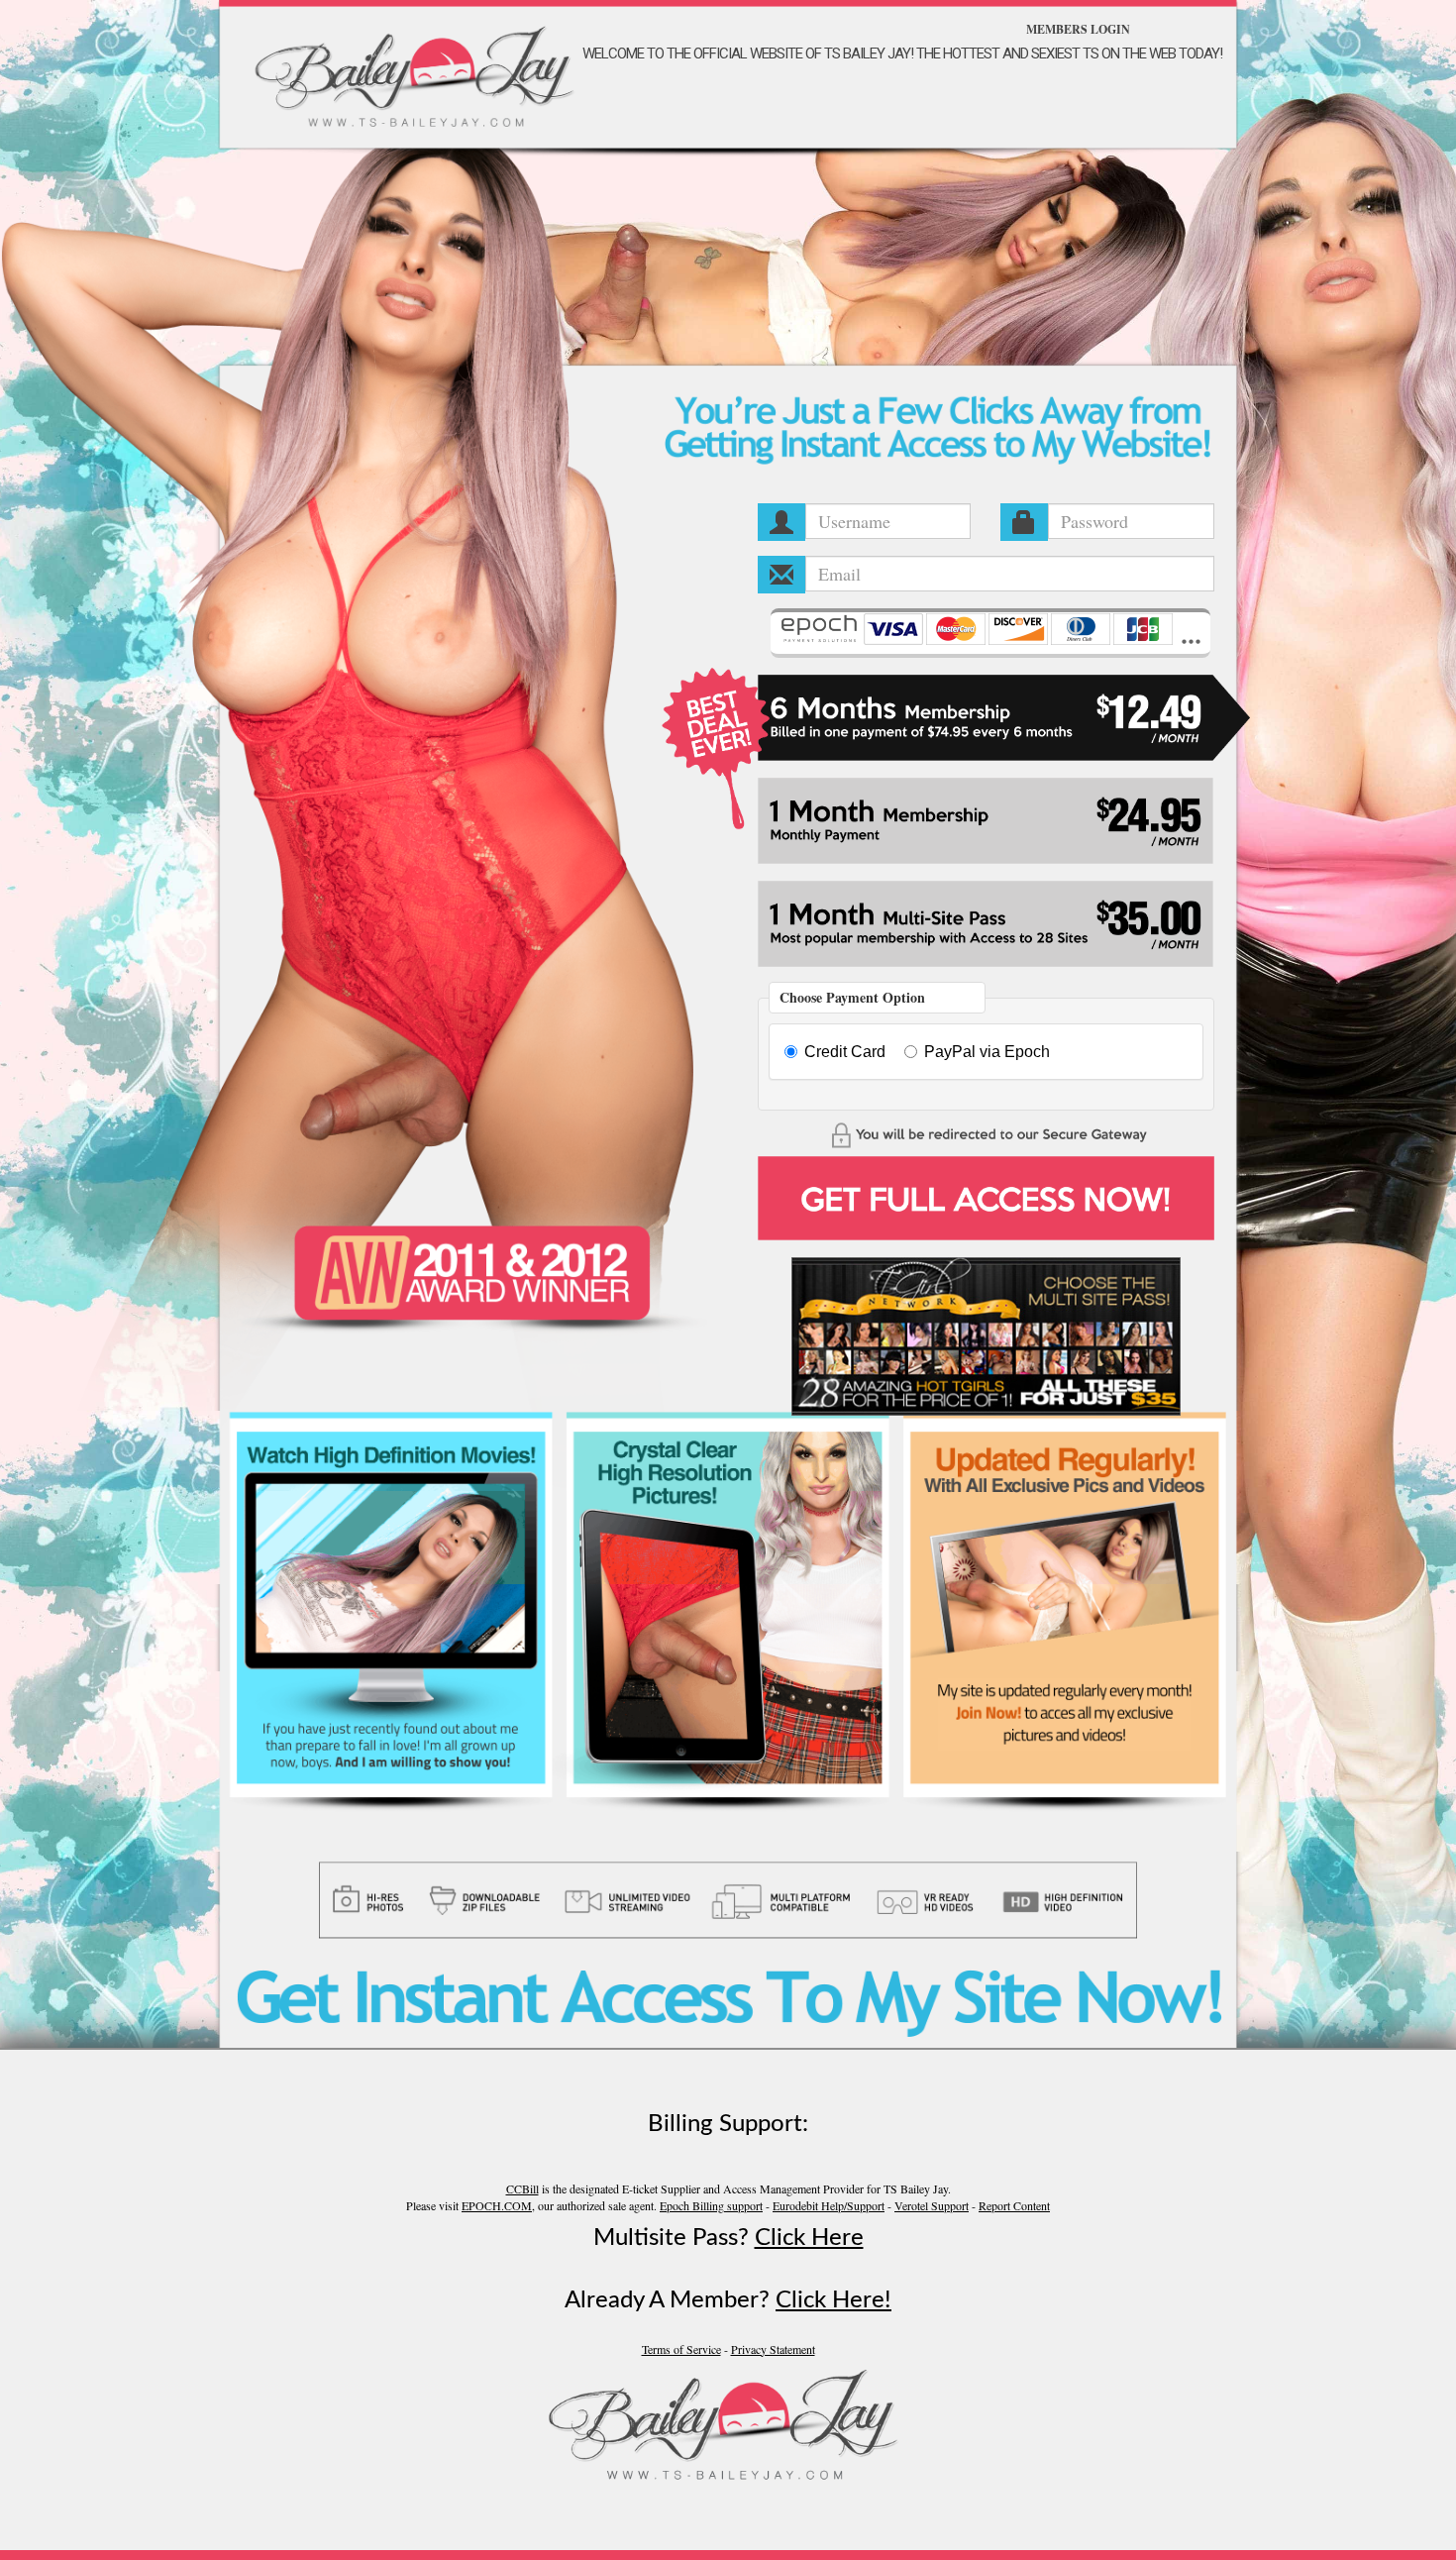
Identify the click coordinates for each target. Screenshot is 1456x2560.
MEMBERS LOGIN (1078, 29)
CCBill (522, 2188)
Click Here (809, 2238)
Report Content (1014, 2205)
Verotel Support (932, 2205)
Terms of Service (681, 2349)
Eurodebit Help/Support (829, 2205)
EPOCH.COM (497, 2205)
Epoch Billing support (711, 2205)
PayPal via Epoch (987, 1052)
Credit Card (845, 1052)
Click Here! (833, 2300)
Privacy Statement (773, 2349)
